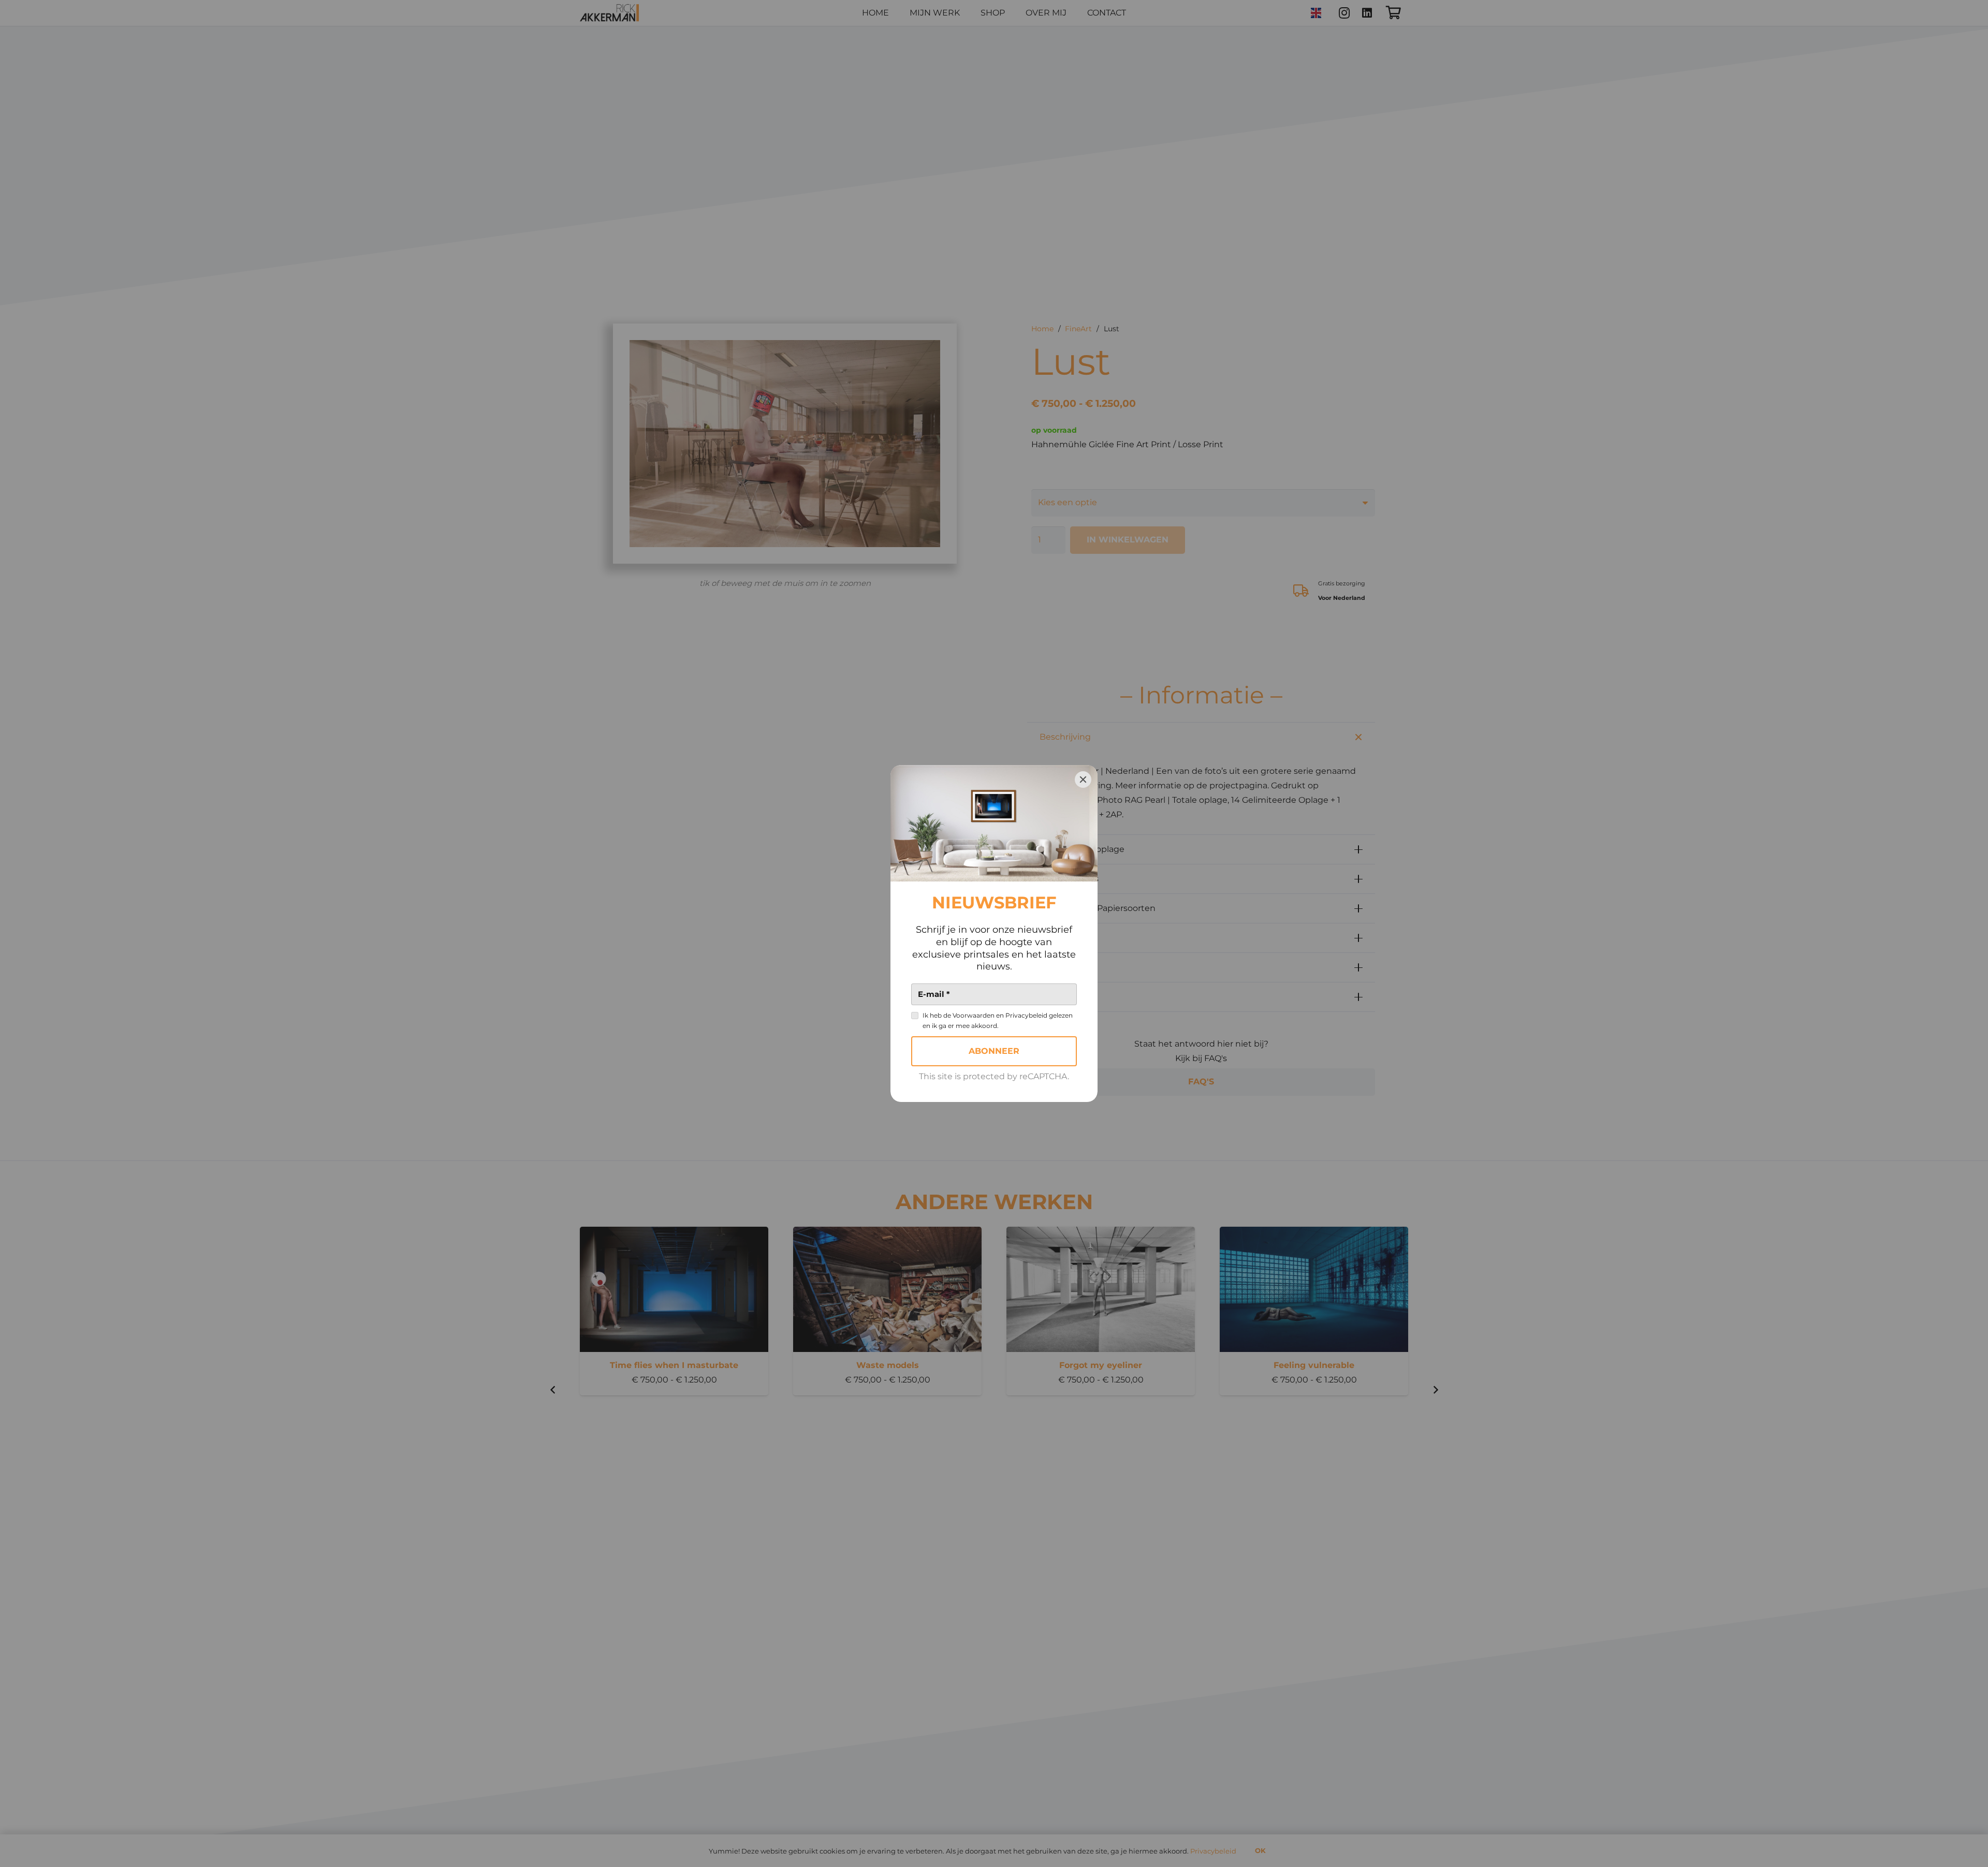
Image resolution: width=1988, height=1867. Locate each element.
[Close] (1083, 780)
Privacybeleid (1026, 1015)
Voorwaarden (974, 1015)
